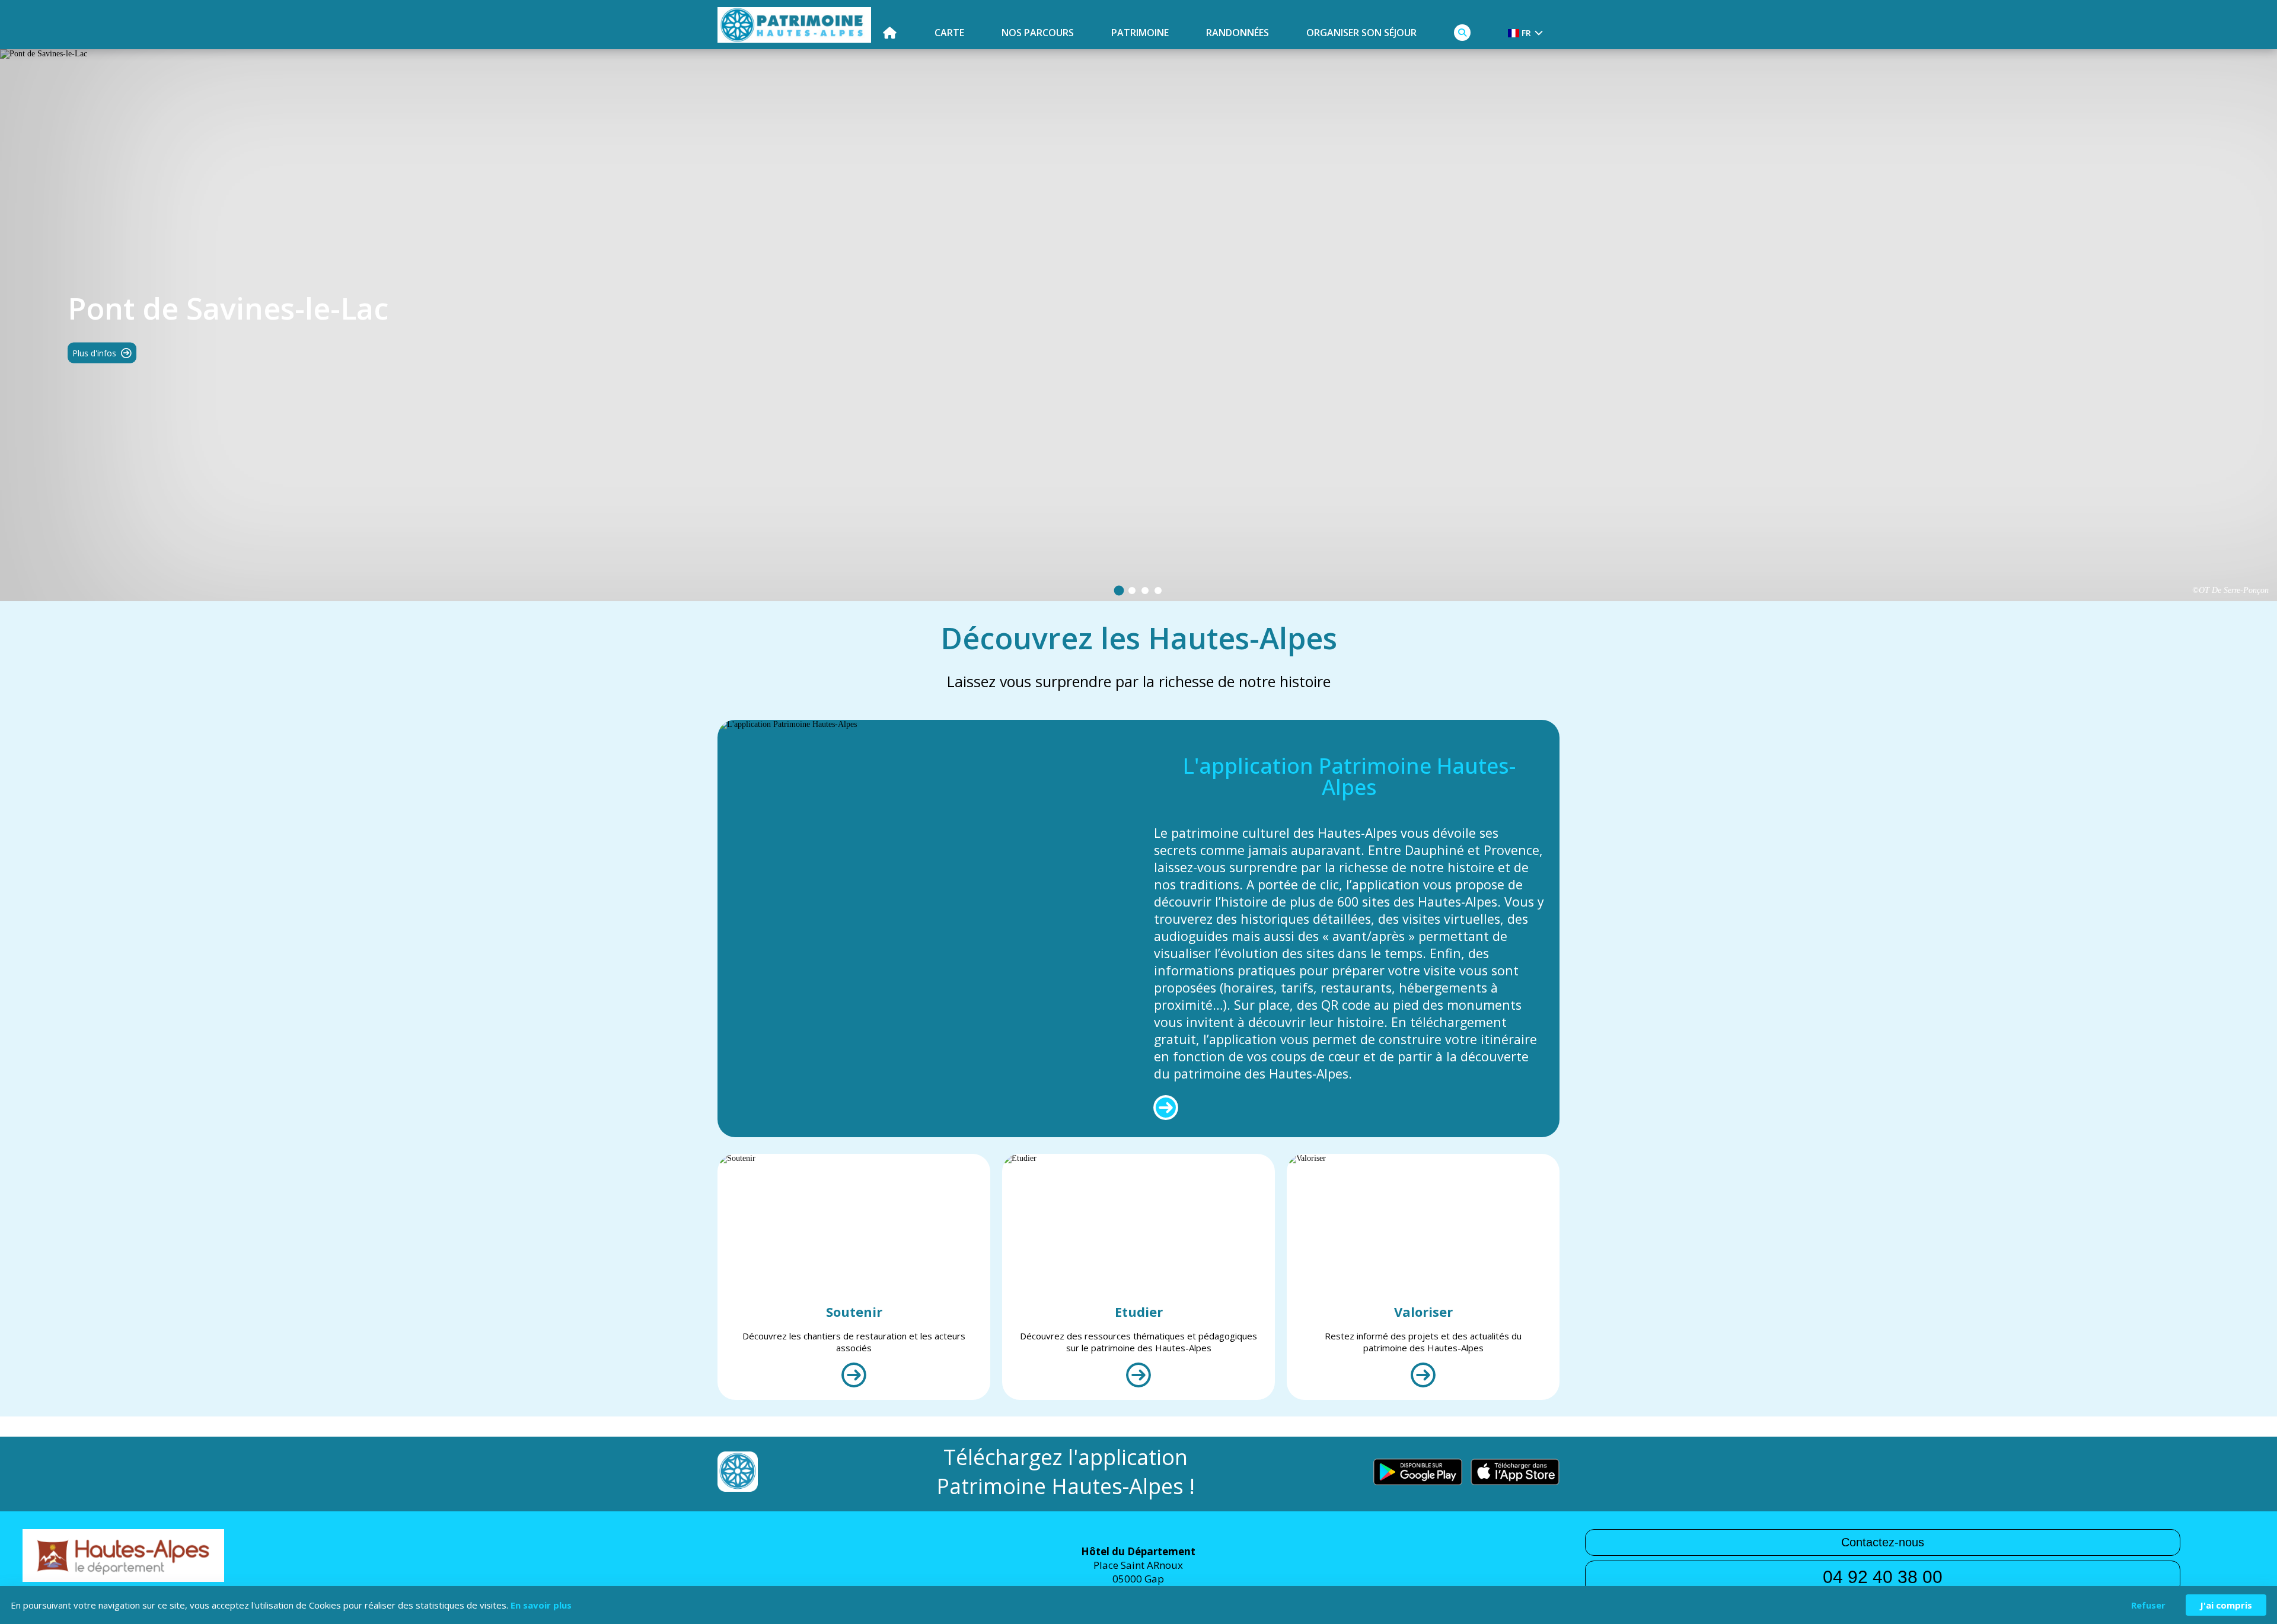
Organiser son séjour (1361, 33)
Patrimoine (1140, 33)
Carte (949, 33)
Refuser (2148, 1605)
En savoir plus (541, 1605)
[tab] (1119, 591)
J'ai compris (2226, 1605)
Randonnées (1238, 33)
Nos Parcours (1038, 33)
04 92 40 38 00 (1883, 1577)
